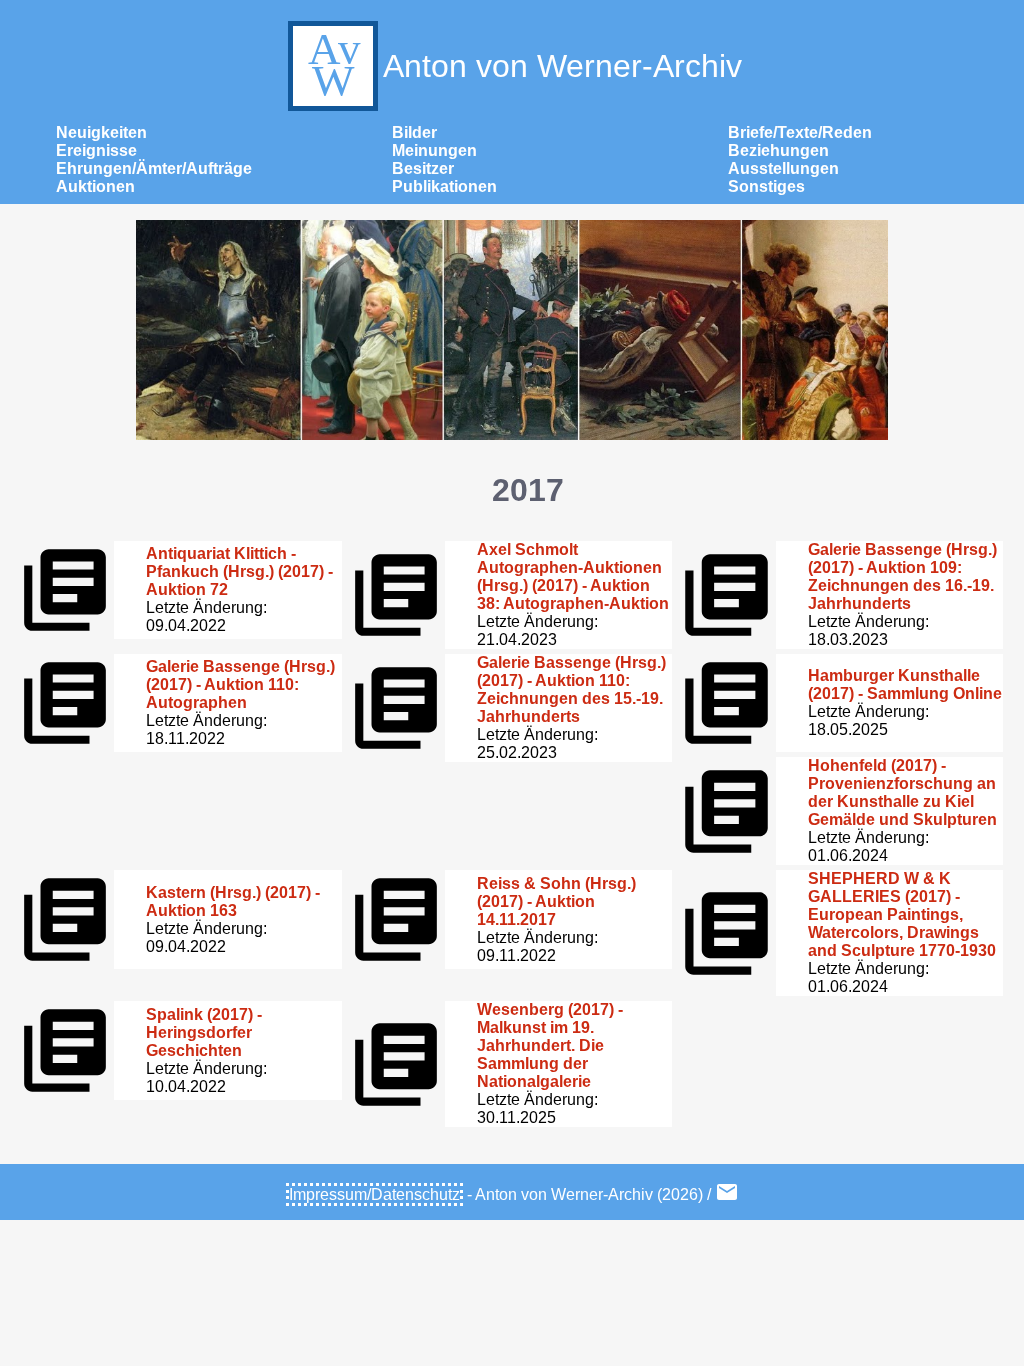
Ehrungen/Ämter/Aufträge (154, 168)
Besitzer (423, 168)
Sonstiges (766, 186)
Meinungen (434, 150)
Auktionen (95, 186)
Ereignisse (96, 150)
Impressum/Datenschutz (374, 1194)
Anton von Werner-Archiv (562, 66)
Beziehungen (778, 150)
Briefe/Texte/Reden (800, 132)
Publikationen (444, 186)
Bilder (414, 132)
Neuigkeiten (101, 132)
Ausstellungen (783, 168)
